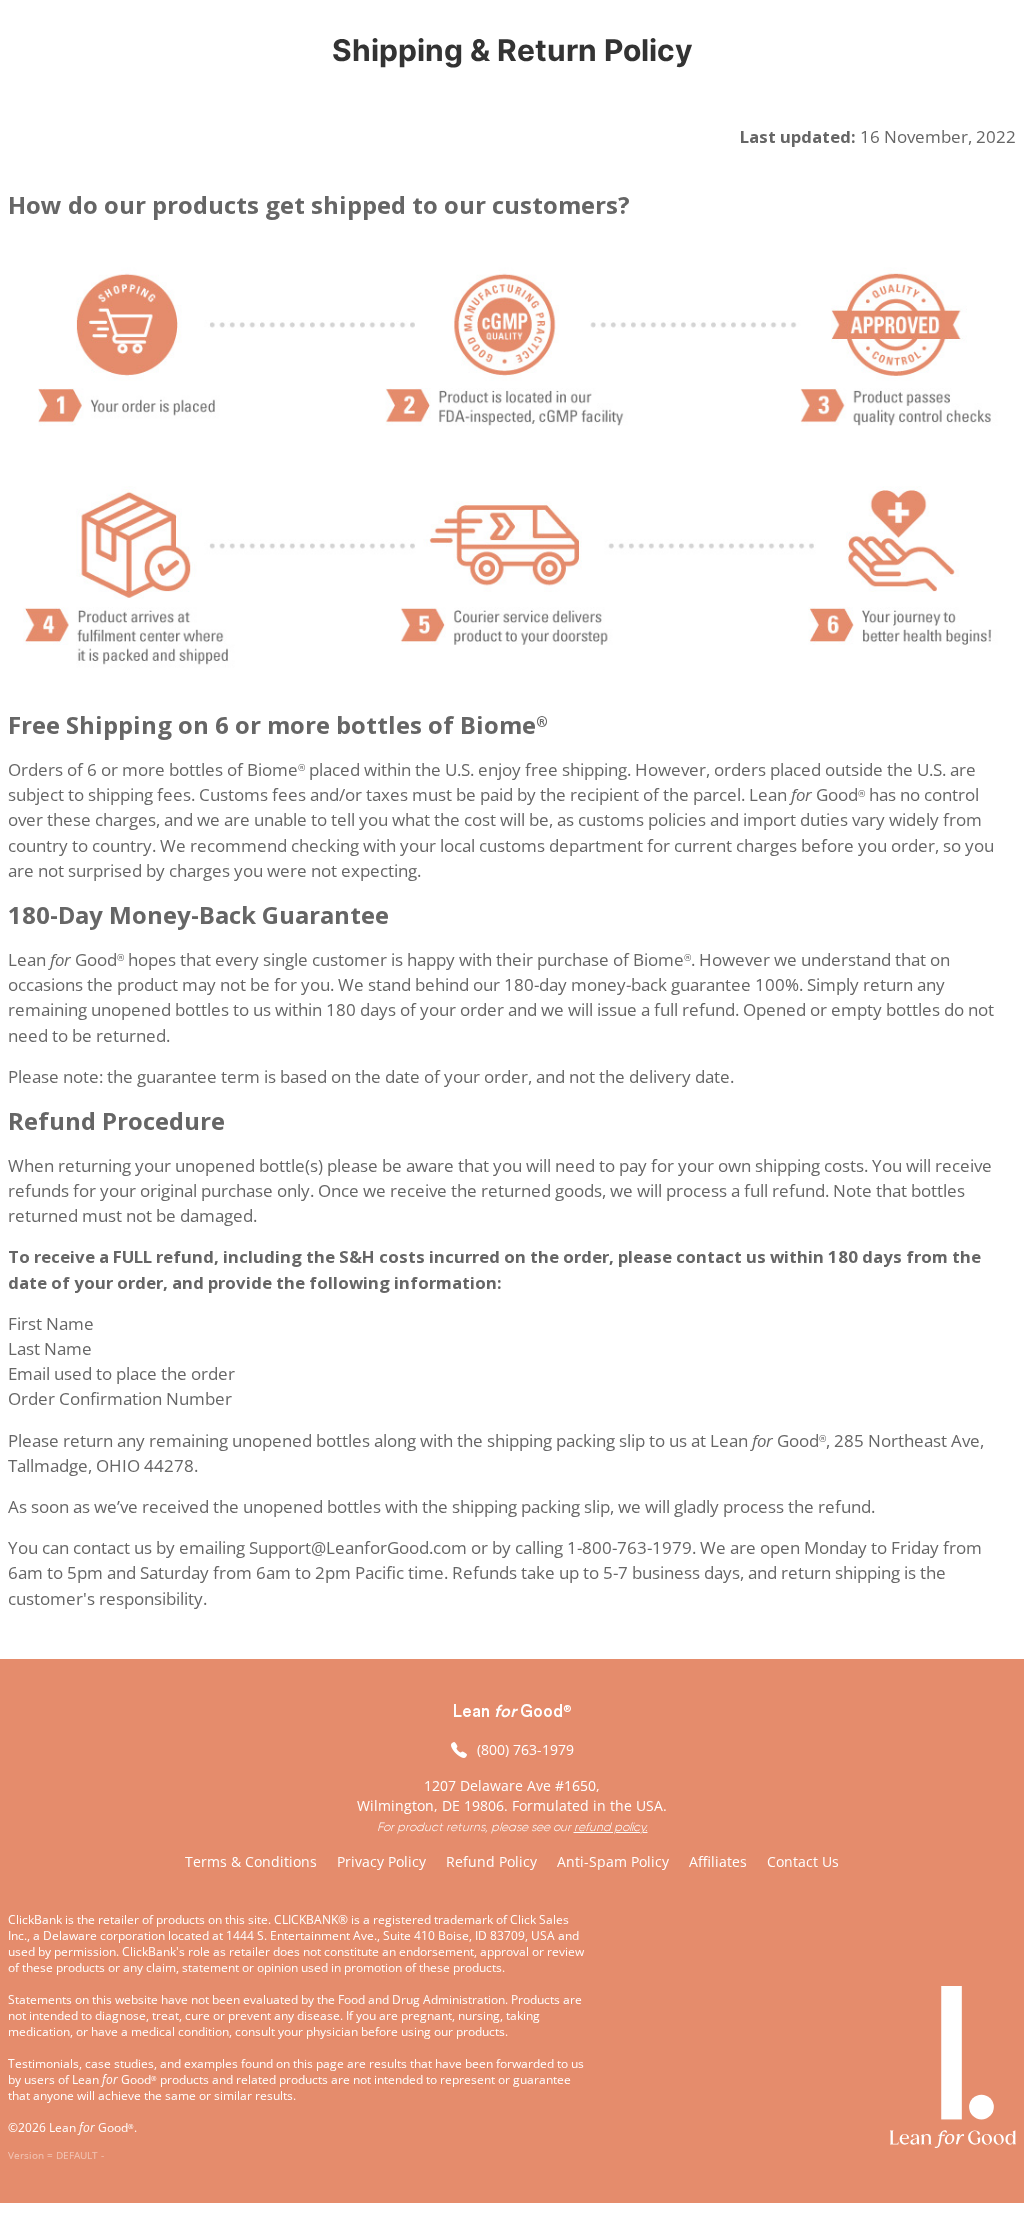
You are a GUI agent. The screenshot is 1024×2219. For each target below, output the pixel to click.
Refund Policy (491, 1861)
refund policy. (611, 1826)
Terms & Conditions (251, 1861)
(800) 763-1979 (525, 1749)
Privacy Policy (381, 1861)
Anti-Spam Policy (613, 1861)
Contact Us (803, 1861)
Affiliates (718, 1861)
